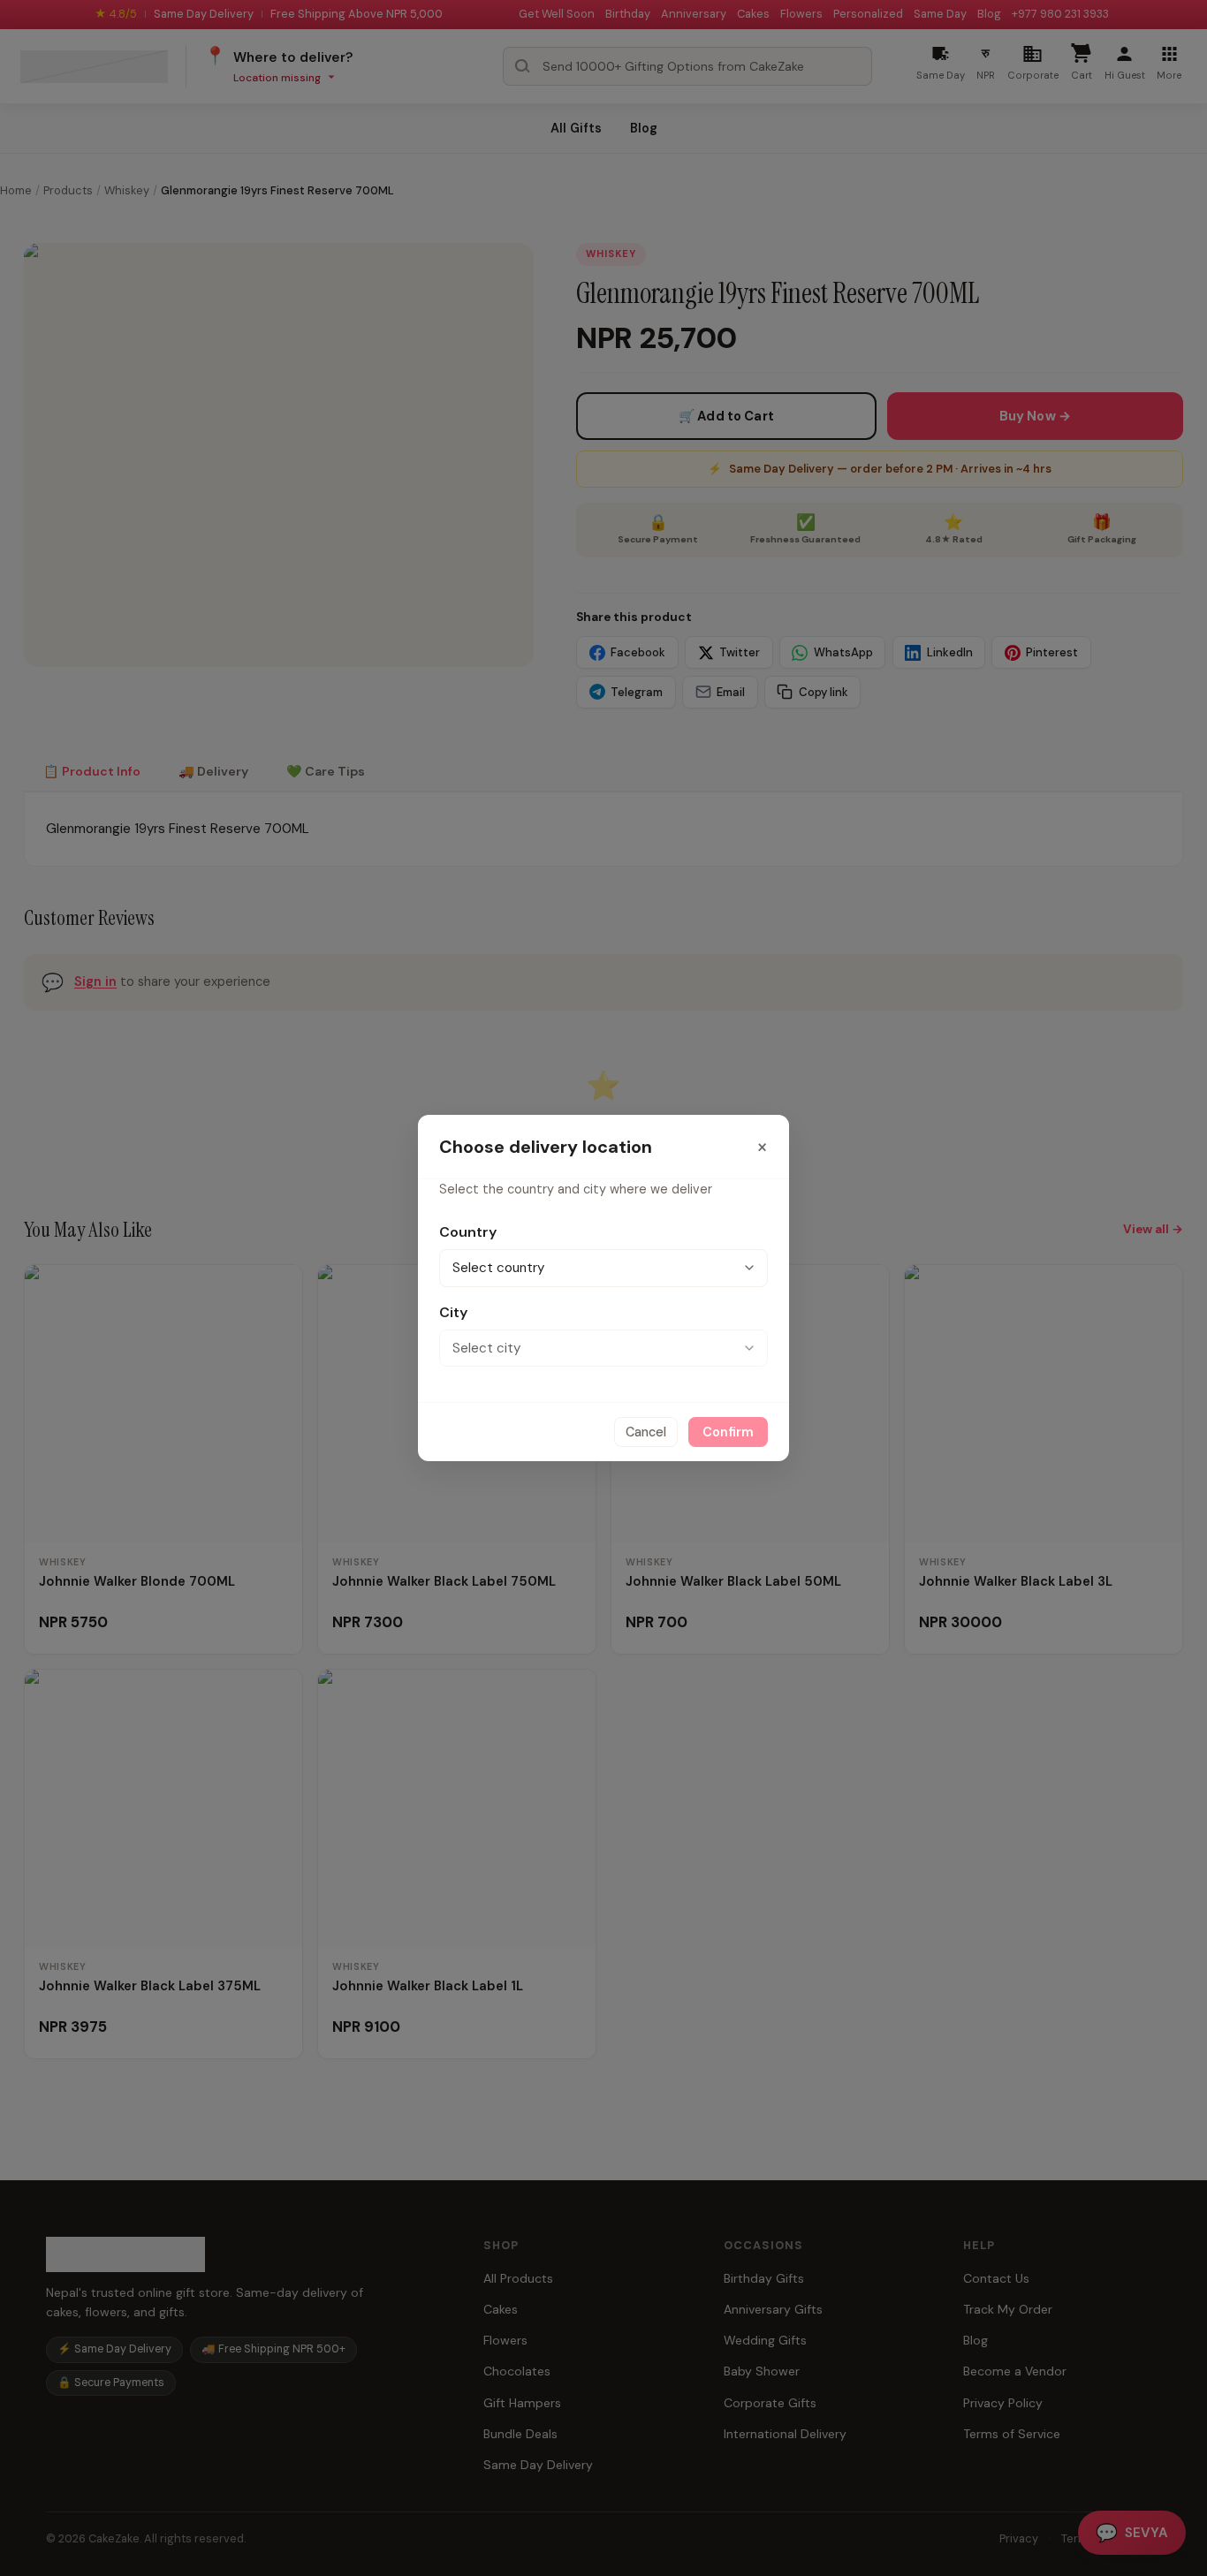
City (453, 1312)
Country (468, 1232)
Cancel (646, 1432)
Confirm (728, 1432)
